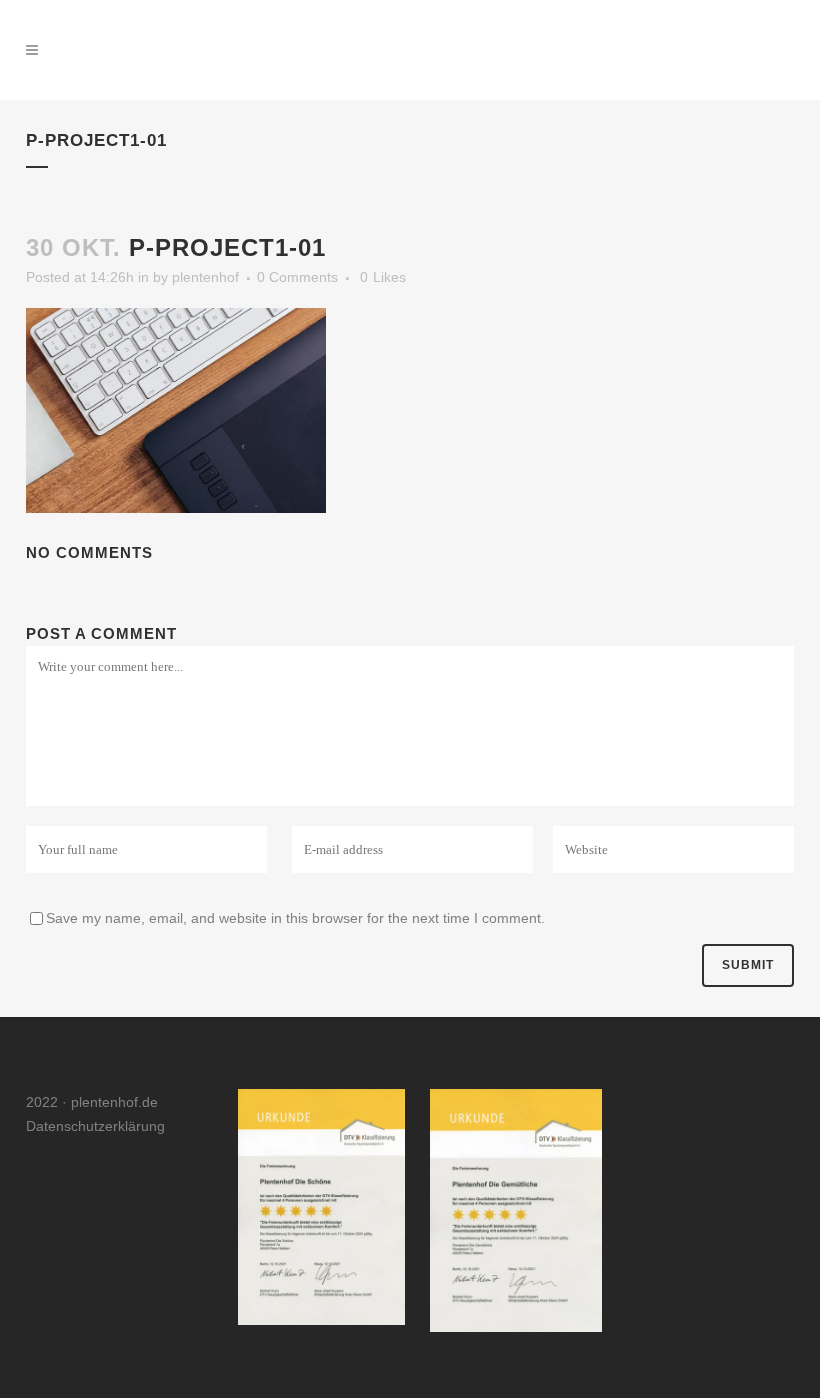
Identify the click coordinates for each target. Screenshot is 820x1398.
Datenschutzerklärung (95, 1126)
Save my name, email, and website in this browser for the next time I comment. (295, 918)
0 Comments (297, 277)
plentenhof (205, 277)
